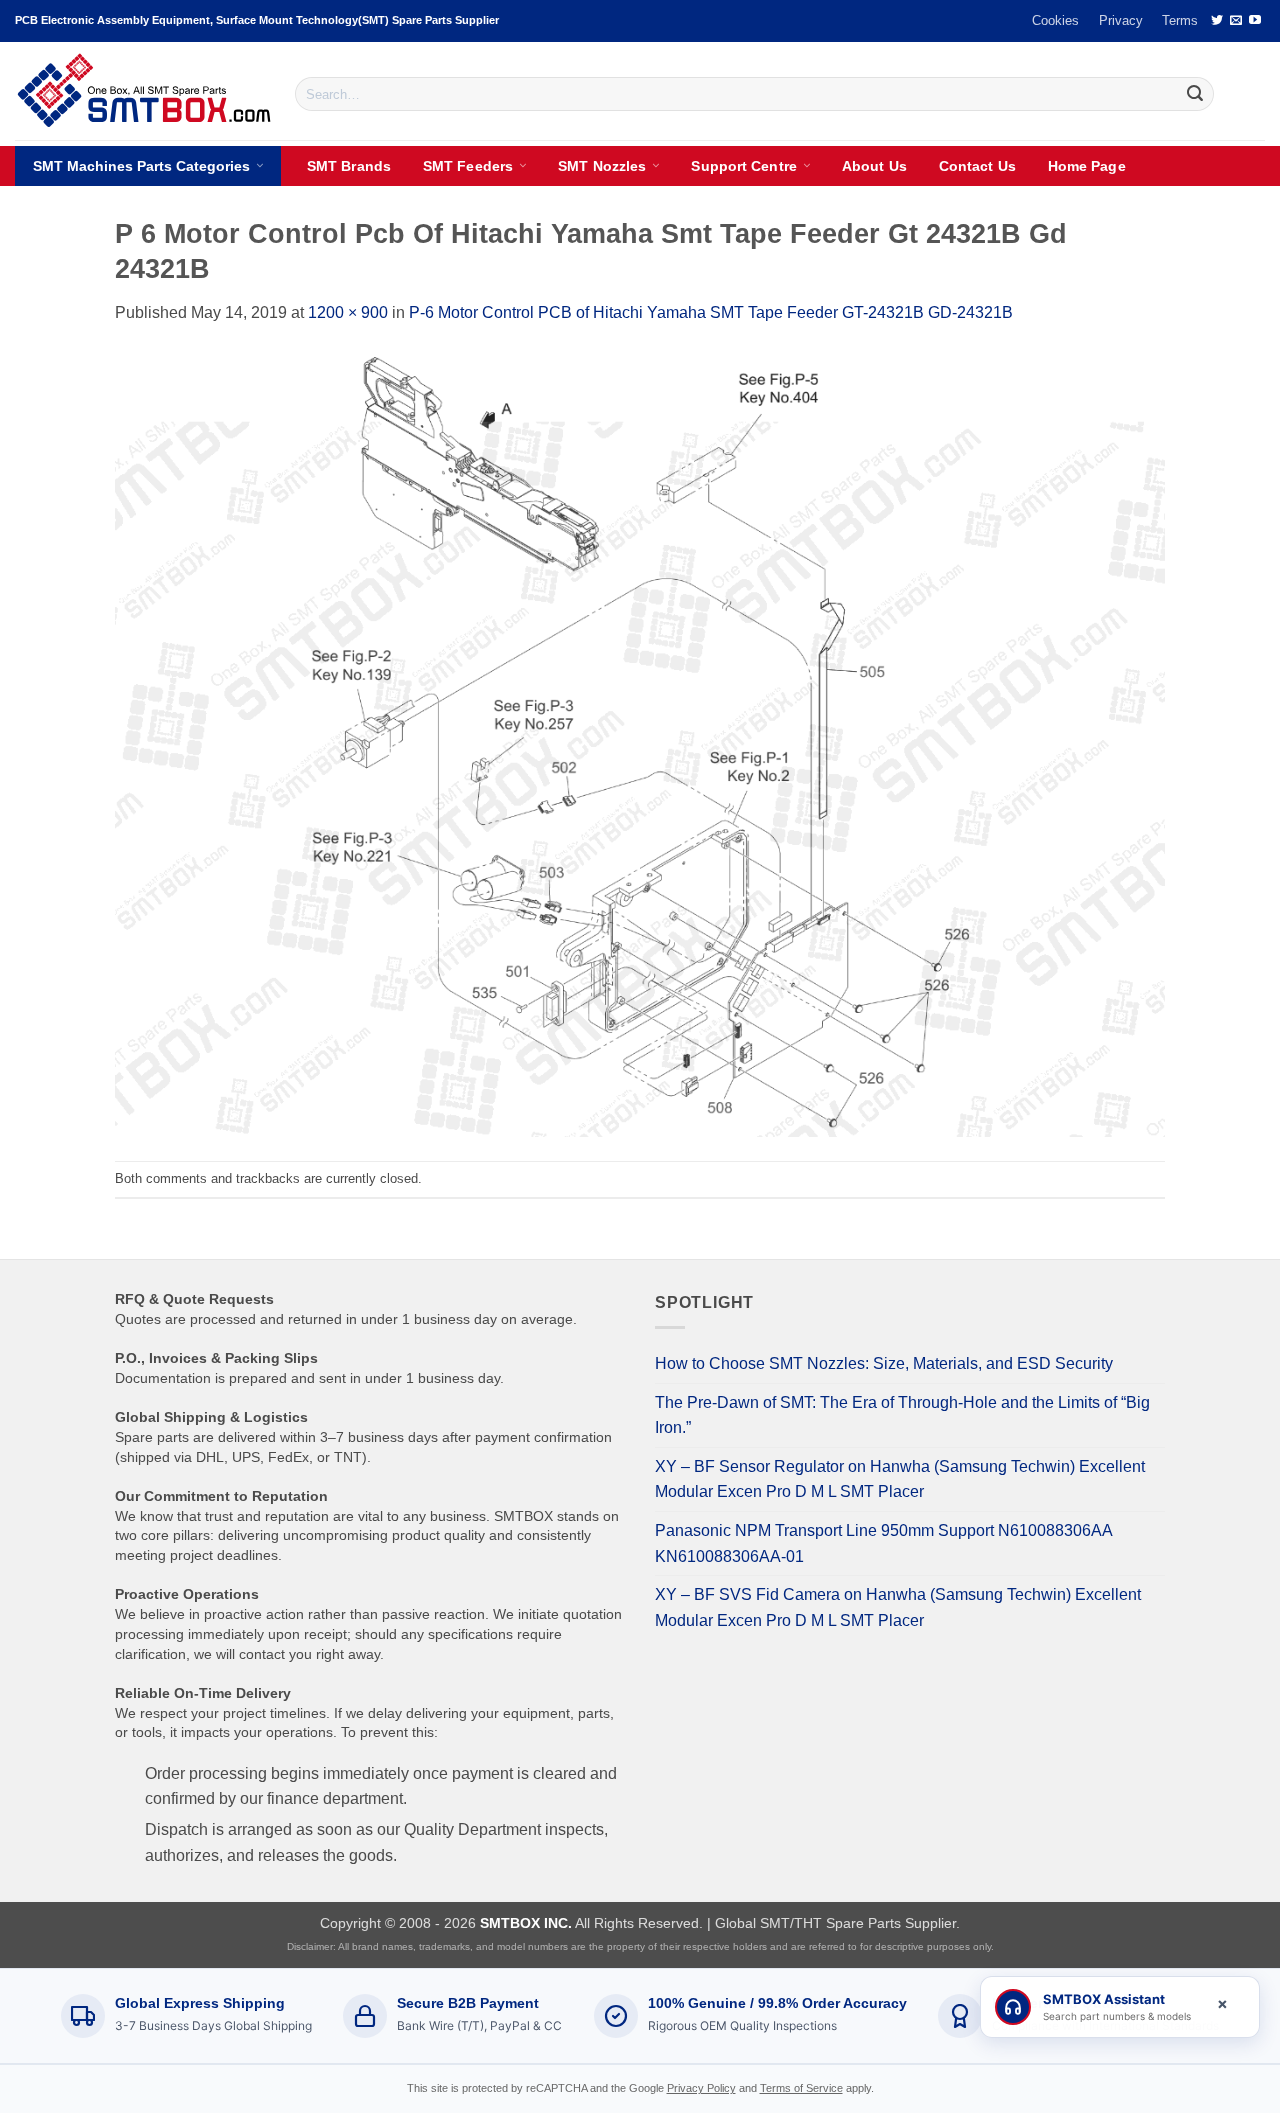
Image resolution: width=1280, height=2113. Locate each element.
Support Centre (743, 166)
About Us (874, 166)
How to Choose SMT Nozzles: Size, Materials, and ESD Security (884, 1363)
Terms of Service (801, 2088)
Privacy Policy (701, 2088)
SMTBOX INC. (526, 1923)
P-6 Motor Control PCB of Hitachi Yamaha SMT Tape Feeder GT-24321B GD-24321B (711, 312)
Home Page (1087, 166)
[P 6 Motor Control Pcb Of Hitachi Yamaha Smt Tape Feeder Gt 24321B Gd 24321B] (640, 742)
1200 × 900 (348, 312)
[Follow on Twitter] (1217, 21)
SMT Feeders (468, 166)
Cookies (1055, 20)
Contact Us (977, 166)
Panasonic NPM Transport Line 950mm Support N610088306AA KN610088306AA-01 (883, 1543)
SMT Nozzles (602, 166)
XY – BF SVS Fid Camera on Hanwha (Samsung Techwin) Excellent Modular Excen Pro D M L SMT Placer (898, 1607)
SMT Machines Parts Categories (141, 166)
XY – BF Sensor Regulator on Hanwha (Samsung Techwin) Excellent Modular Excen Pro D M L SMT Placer (900, 1479)
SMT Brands (349, 166)
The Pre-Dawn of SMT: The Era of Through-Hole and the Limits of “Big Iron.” (902, 1415)
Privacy (1121, 20)
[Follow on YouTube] (1255, 21)
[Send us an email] (1236, 21)
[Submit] (1195, 94)
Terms (1180, 20)
